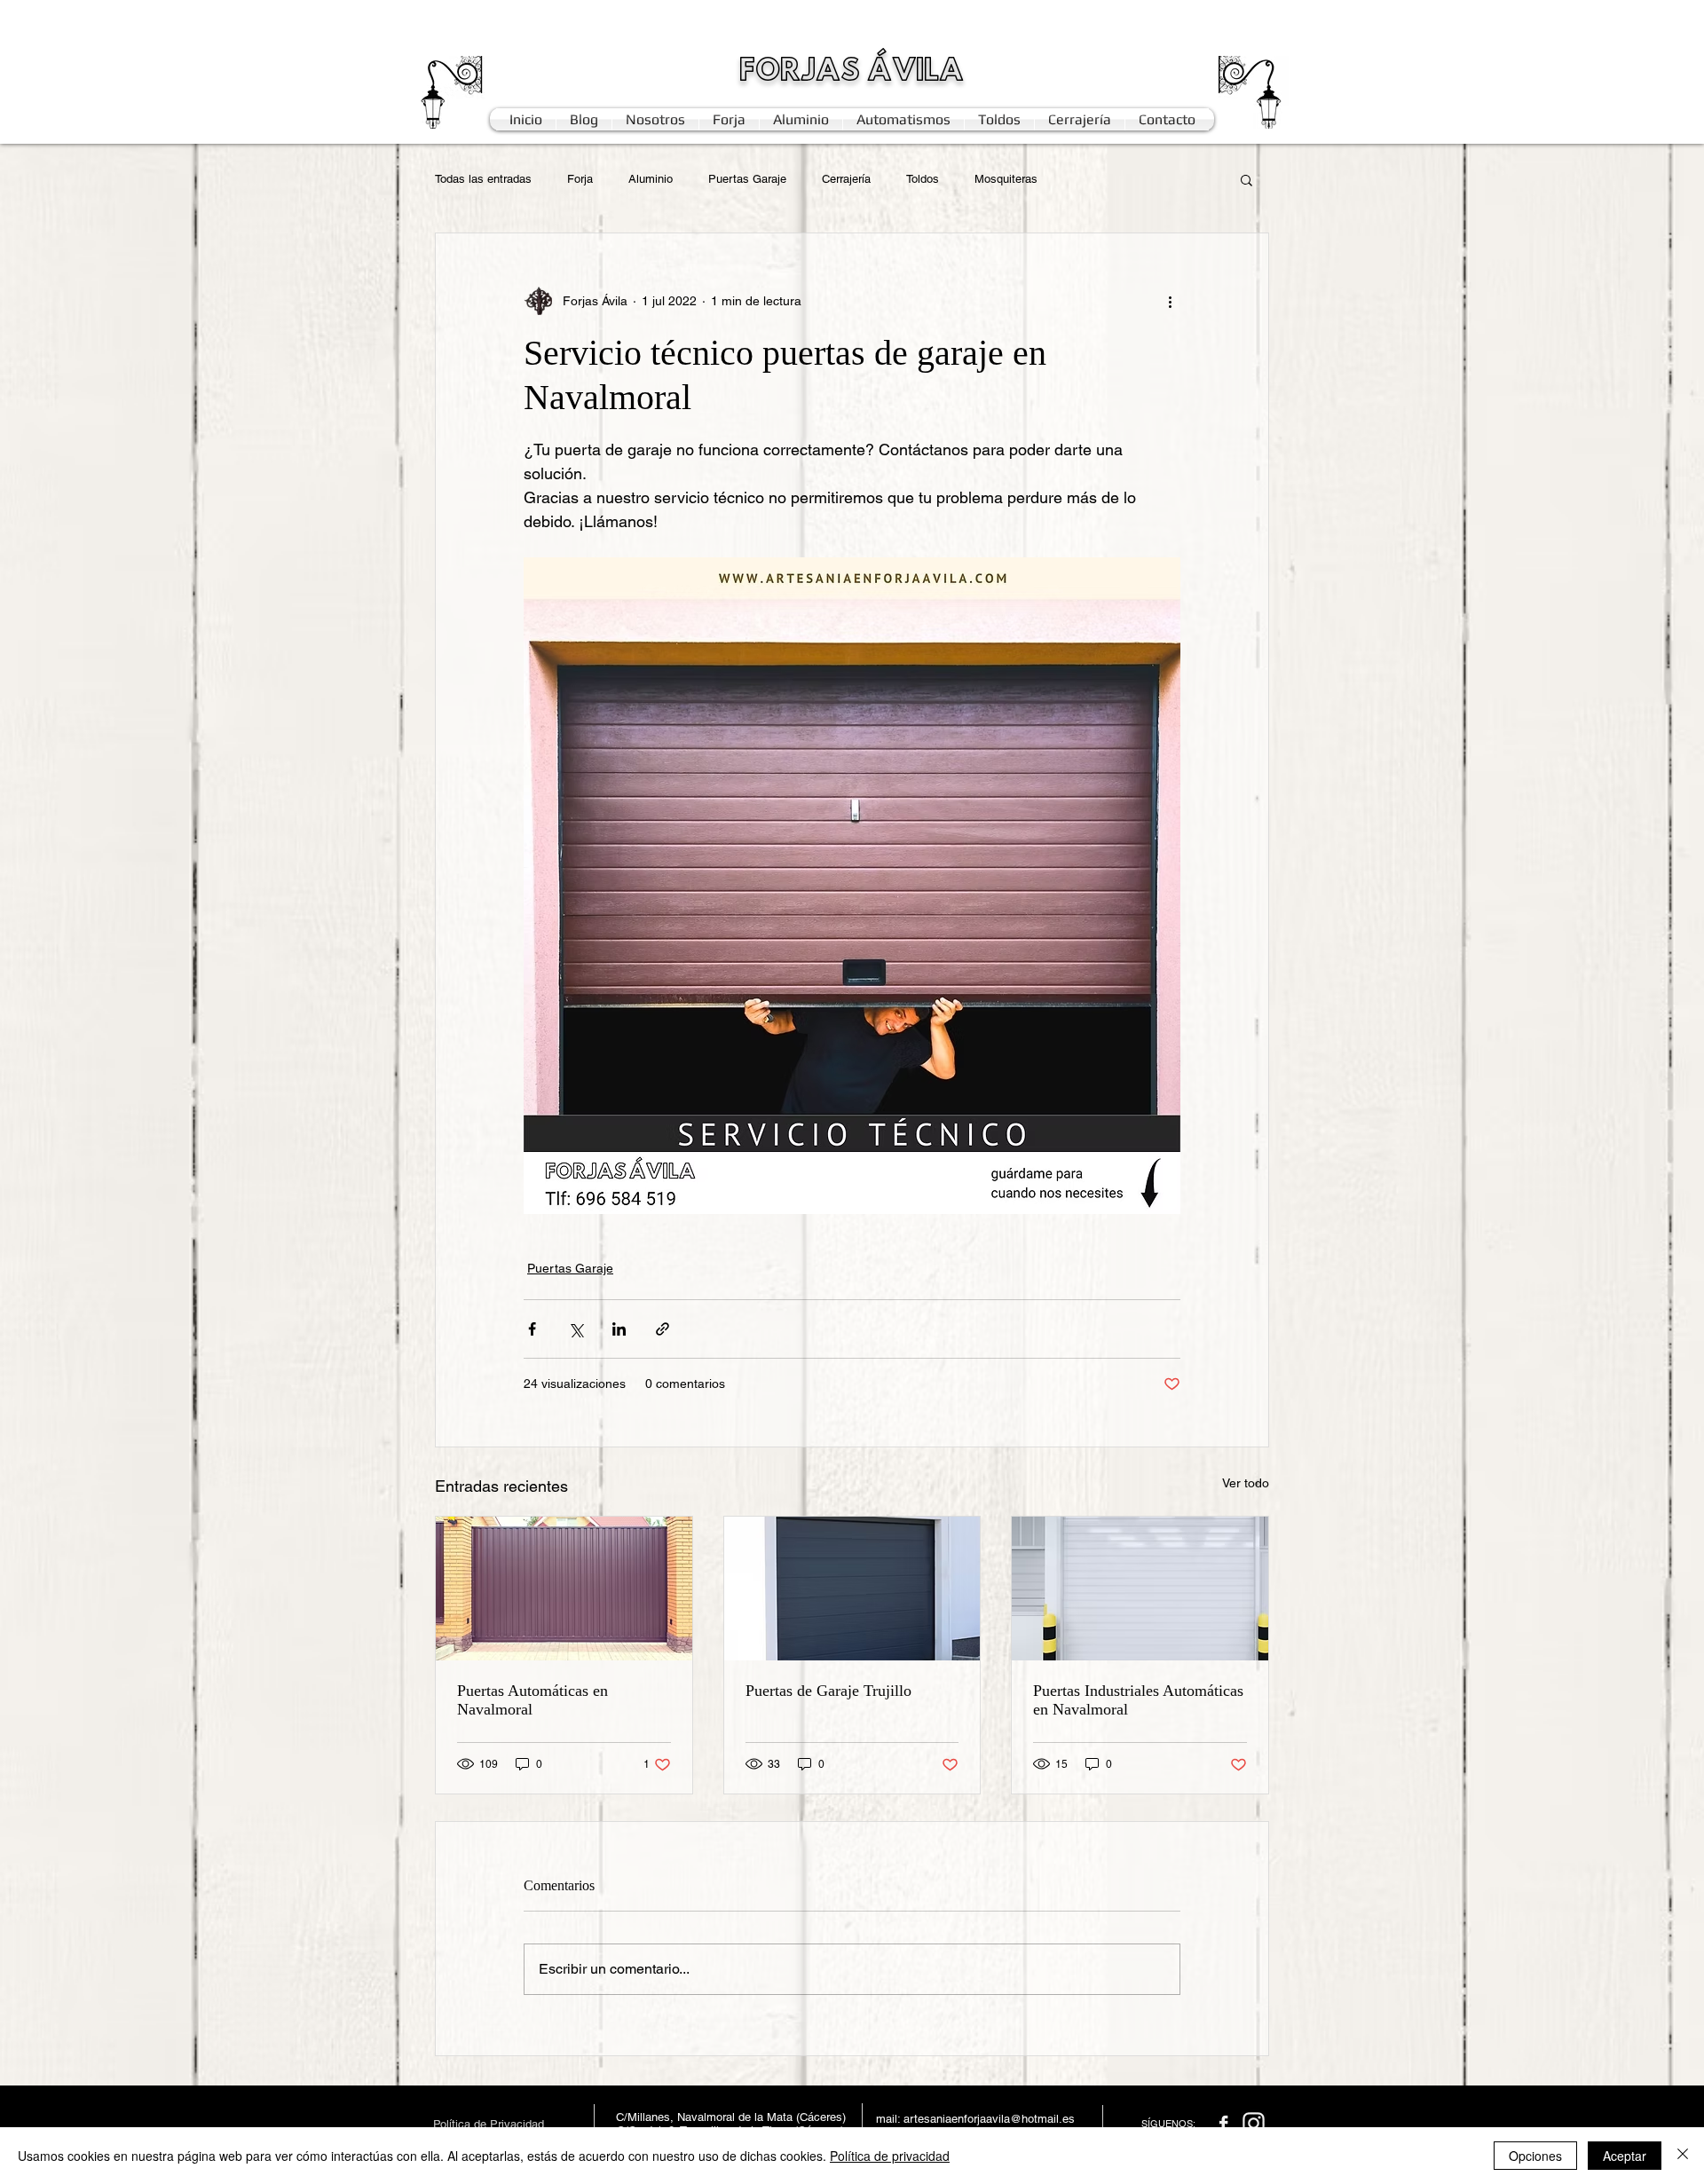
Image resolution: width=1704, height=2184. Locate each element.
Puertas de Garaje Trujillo (828, 1691)
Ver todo (1246, 1483)
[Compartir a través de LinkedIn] (619, 1329)
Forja (580, 179)
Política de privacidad (890, 2156)
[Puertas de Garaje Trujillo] (852, 1589)
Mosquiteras (1006, 179)
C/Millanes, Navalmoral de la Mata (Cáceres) (731, 2117)
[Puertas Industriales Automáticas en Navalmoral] (1140, 1589)
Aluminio (651, 179)
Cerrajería (846, 179)
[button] (1246, 179)
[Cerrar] (1683, 2156)
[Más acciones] (1170, 301)
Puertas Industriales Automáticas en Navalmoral (1138, 1700)
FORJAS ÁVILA (852, 72)
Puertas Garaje (747, 179)
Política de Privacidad (489, 2124)
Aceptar (1625, 2156)
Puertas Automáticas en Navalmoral (532, 1700)
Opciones (1535, 2156)
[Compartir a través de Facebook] (532, 1329)
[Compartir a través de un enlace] (663, 1329)
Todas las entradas (483, 179)
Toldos (923, 179)
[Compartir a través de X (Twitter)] (576, 1329)
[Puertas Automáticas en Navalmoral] (564, 1589)
